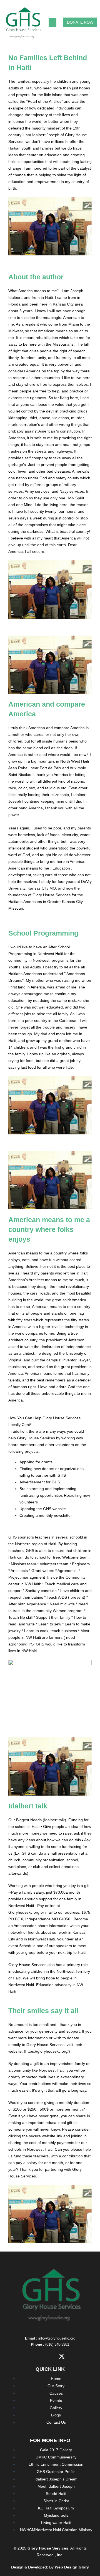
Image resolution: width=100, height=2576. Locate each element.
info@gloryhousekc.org (57, 2338)
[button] (52, 22)
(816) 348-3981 (57, 2344)
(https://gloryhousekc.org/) (47, 2051)
